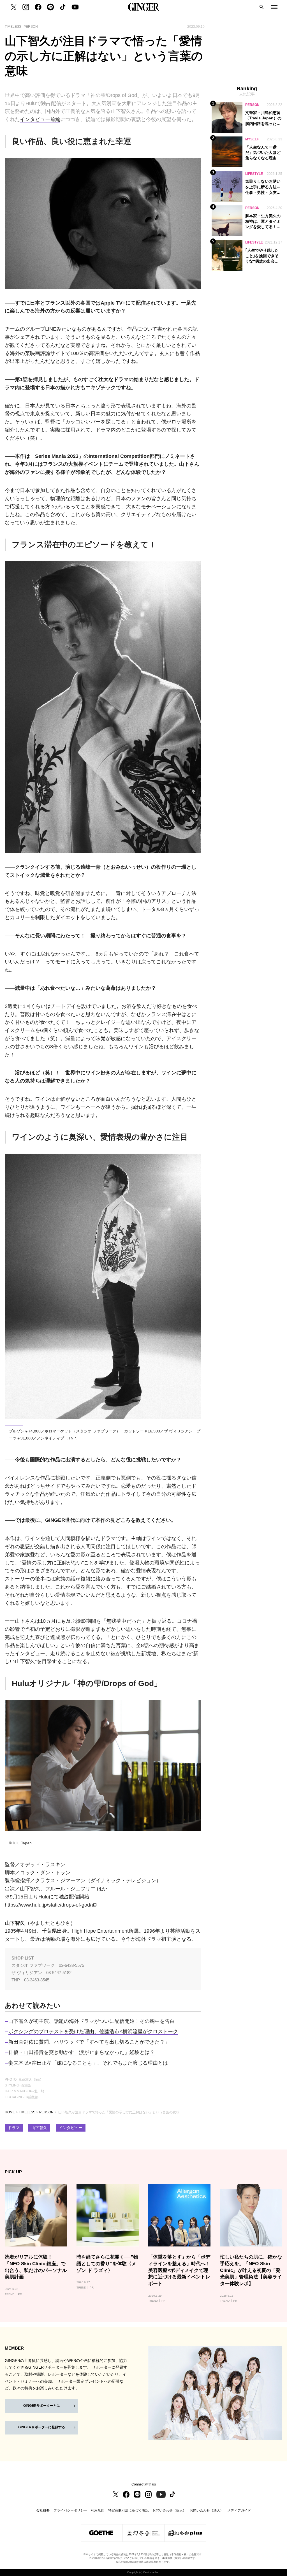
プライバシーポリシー (70, 2510)
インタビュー (71, 2128)
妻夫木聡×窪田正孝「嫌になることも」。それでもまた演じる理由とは (88, 2063)
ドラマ (14, 2128)
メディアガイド (239, 2510)
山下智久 (39, 2128)
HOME (10, 2112)
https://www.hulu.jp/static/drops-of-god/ (48, 1905)
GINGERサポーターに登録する (42, 2427)
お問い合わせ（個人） (169, 2510)
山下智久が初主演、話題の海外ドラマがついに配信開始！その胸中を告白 (92, 2021)
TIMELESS (27, 2112)
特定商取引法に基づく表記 (128, 2510)
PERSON (46, 2112)
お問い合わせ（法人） (207, 2510)
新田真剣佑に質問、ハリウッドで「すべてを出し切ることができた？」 (89, 2042)
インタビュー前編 (40, 119)
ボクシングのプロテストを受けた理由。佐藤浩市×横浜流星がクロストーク (93, 2032)
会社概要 (43, 2510)
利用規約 (98, 2510)
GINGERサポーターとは (42, 2406)
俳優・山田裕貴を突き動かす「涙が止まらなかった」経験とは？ (82, 2052)
